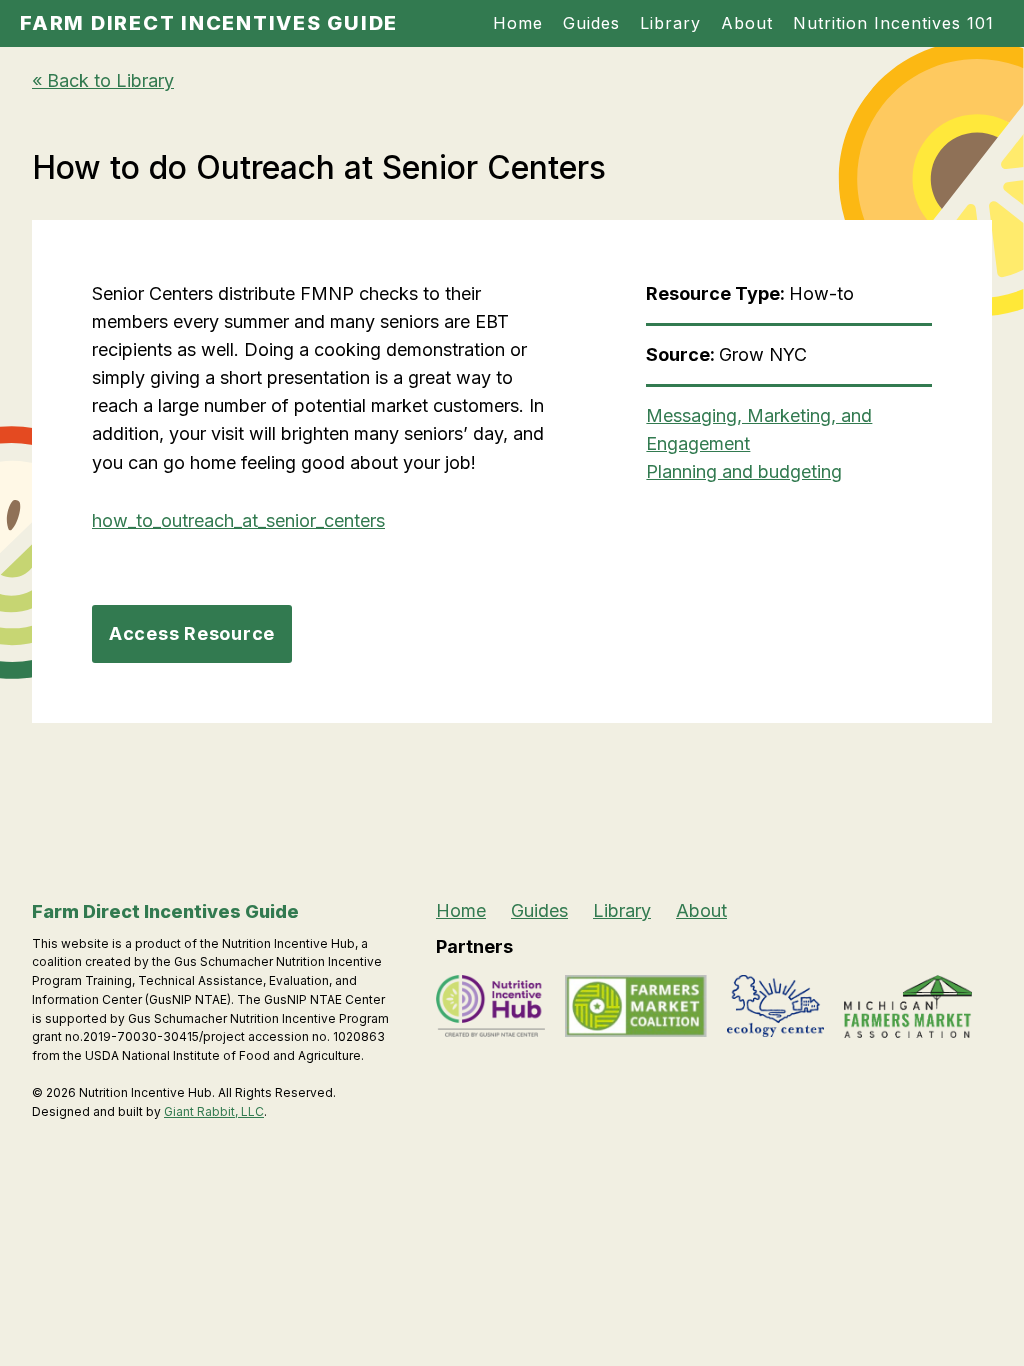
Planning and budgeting (744, 471)
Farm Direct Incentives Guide (209, 23)
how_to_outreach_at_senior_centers (238, 520)
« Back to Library (103, 80)
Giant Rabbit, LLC (214, 1111)
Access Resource (192, 633)
